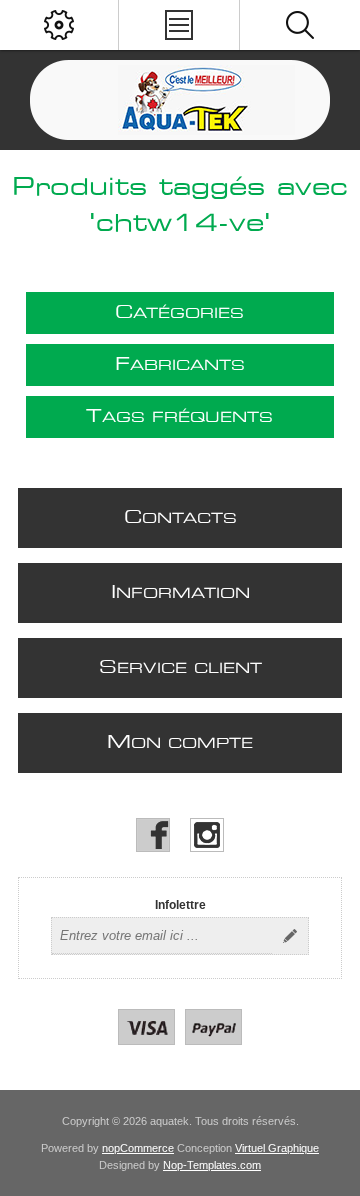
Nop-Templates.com (212, 1165)
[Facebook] (153, 835)
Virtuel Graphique (277, 1148)
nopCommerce (138, 1148)
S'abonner (290, 936)
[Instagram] (207, 835)
